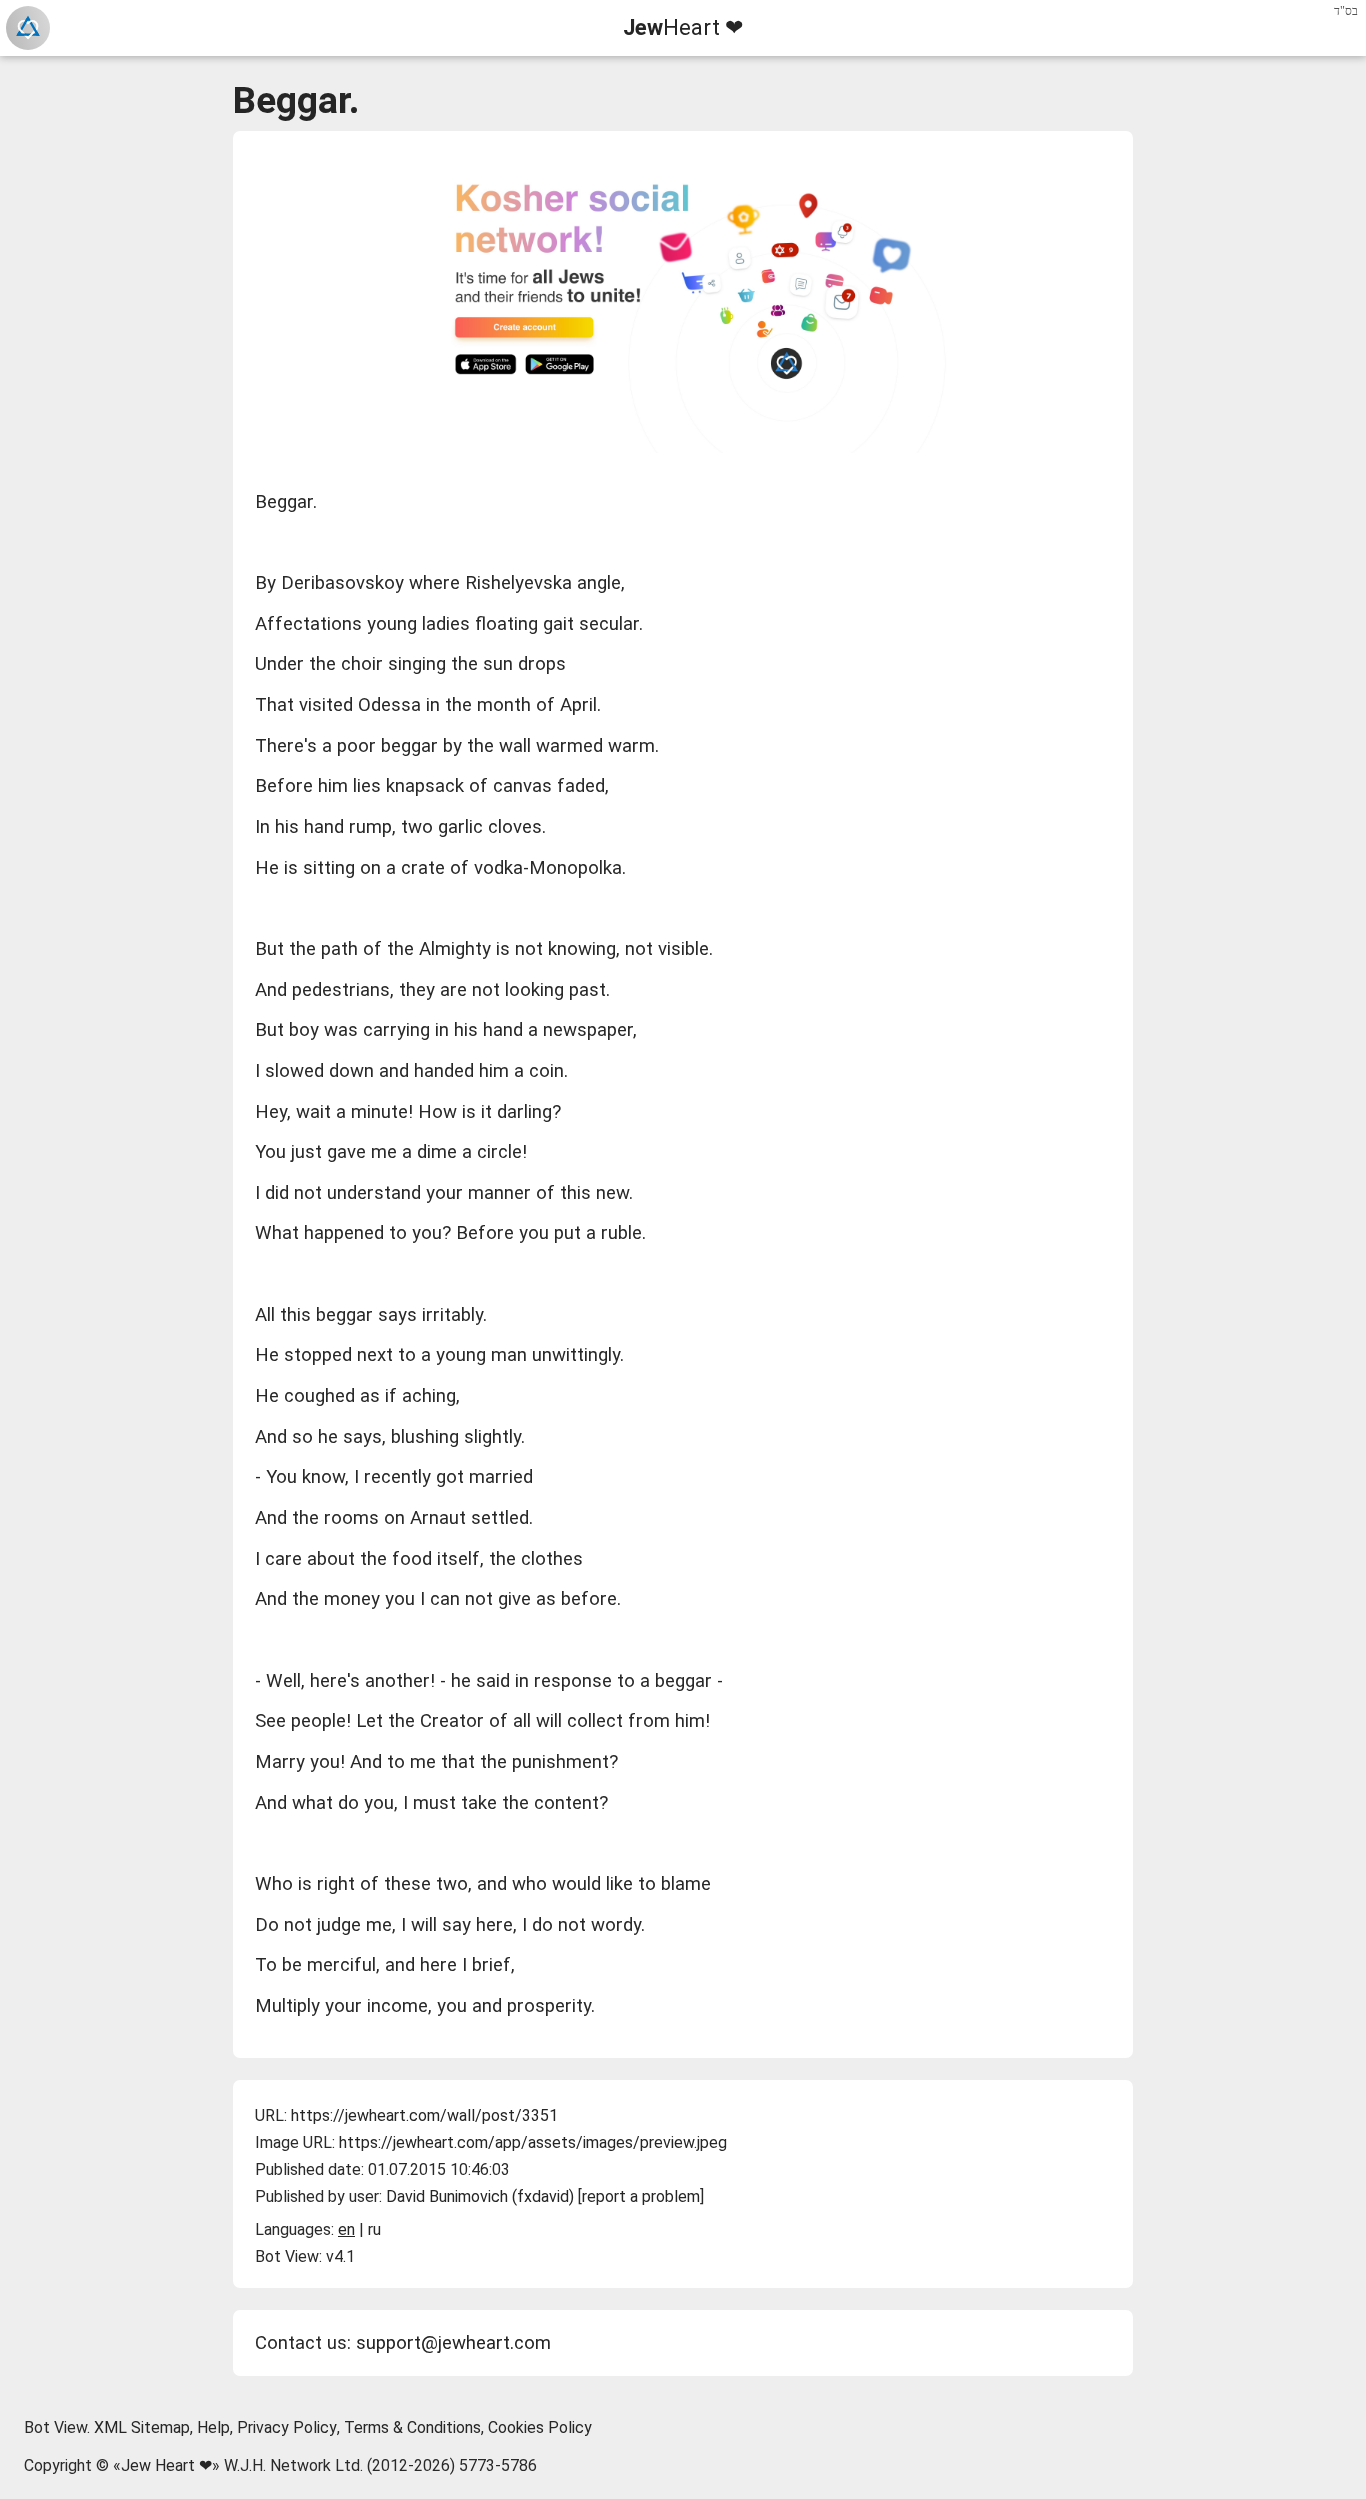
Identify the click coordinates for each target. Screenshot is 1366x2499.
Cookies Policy (540, 2427)
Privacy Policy (287, 2427)
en (346, 2229)
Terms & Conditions (412, 2427)
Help (213, 2427)
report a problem (641, 2196)
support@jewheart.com (453, 2343)
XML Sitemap (142, 2427)
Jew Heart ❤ (166, 2465)
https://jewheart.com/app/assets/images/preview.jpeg (533, 2142)
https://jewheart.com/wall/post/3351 (424, 2115)
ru (374, 2229)
